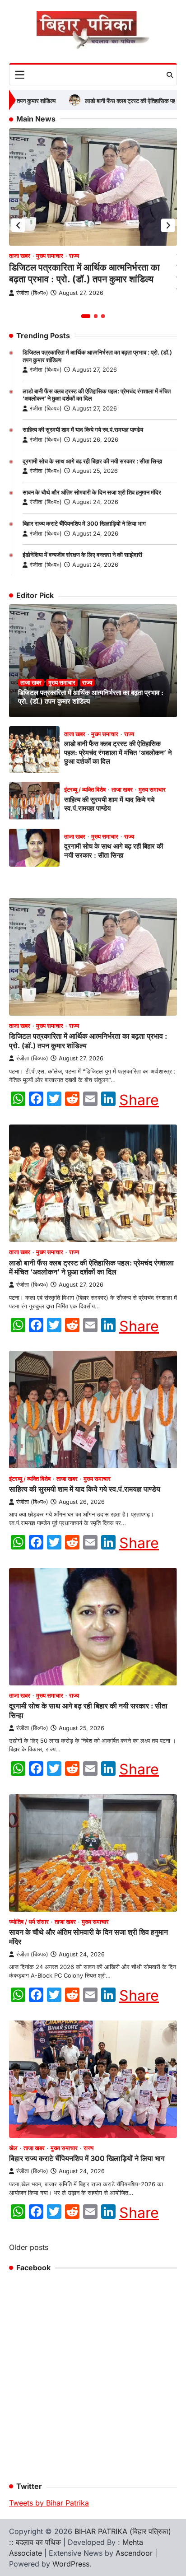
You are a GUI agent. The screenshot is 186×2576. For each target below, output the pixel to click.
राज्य (74, 256)
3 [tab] (103, 316)
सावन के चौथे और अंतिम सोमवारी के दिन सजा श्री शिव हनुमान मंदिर (92, 492)
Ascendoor (134, 2553)
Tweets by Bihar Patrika (49, 2503)
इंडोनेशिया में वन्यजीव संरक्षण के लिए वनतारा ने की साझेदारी (82, 555)
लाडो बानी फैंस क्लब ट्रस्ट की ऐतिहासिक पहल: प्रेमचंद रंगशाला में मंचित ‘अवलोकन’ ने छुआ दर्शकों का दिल (118, 753)
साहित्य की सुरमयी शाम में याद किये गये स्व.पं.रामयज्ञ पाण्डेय (83, 430)
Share (139, 1100)
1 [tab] (86, 316)
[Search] (170, 75)
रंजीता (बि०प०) (46, 370)
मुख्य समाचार (50, 256)
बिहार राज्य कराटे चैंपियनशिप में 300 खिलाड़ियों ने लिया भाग (84, 524)
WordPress (71, 2564)
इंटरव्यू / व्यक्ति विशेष (85, 790)
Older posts (29, 2247)
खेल (13, 2148)
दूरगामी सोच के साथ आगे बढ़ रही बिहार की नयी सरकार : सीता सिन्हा (92, 461)
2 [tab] (96, 316)
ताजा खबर (20, 256)
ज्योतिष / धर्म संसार (29, 1922)
